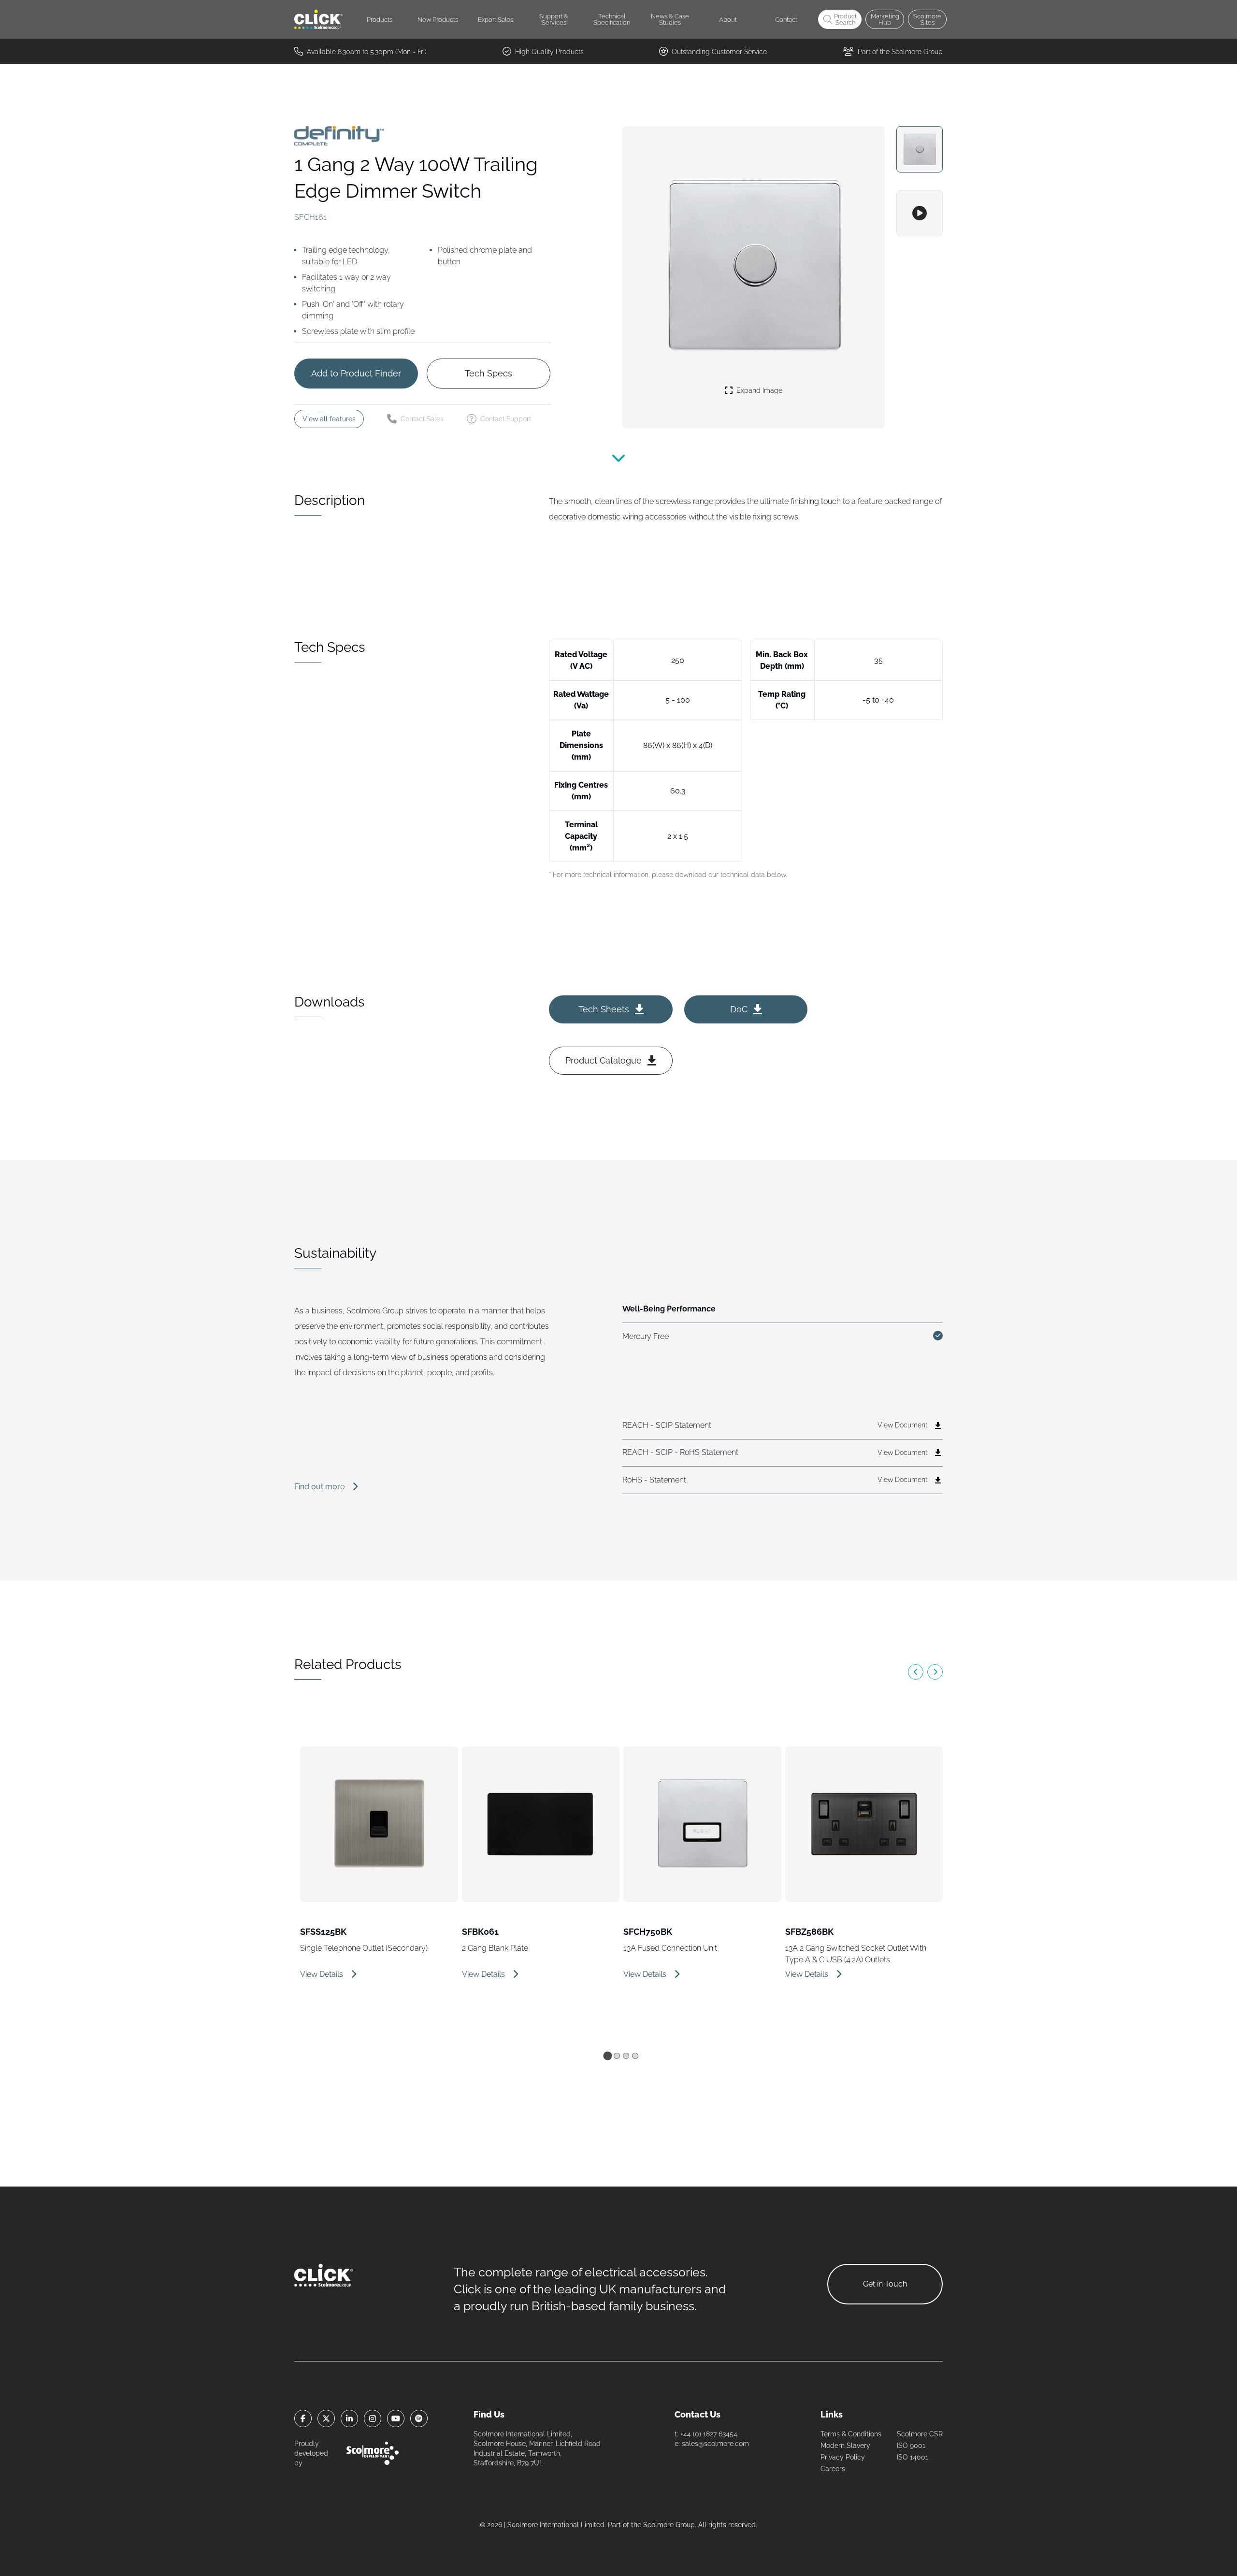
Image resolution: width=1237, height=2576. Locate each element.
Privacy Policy (843, 2457)
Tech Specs (489, 373)
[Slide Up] (618, 465)
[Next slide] (935, 1672)
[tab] (607, 2056)
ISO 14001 (913, 2457)
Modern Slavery (845, 2446)
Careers (833, 2469)
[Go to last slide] (916, 1672)
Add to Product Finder (356, 373)
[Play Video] (920, 213)
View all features (329, 419)
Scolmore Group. (670, 2525)
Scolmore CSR (920, 2434)
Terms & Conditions (851, 2434)
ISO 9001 (911, 2446)
